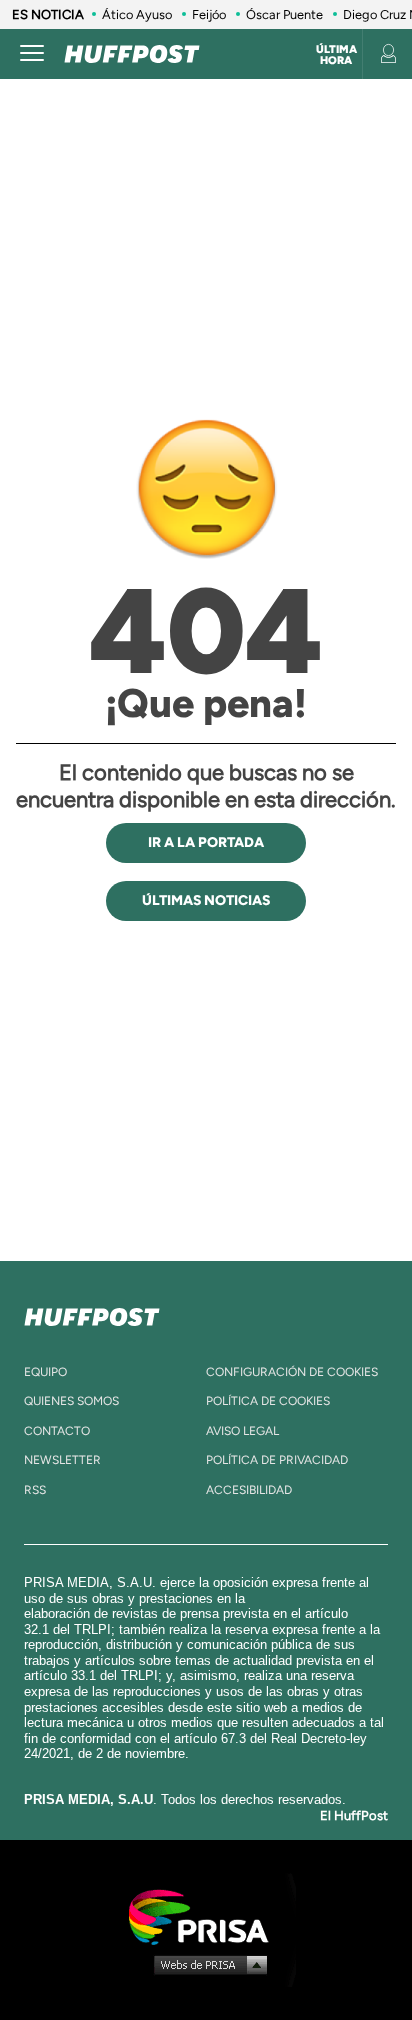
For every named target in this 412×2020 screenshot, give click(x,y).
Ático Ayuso (137, 14)
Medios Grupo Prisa (206, 1964)
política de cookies (268, 1401)
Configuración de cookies (292, 1372)
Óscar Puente (284, 14)
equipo (45, 1372)
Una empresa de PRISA (206, 1915)
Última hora (336, 55)
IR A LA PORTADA (206, 842)
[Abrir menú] (32, 54)
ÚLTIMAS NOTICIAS (206, 900)
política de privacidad (277, 1460)
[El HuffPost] (132, 54)
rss (35, 1490)
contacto (57, 1431)
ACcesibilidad (249, 1490)
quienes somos (71, 1401)
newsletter (62, 1460)
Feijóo (209, 14)
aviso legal (242, 1431)
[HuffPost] (92, 1313)
